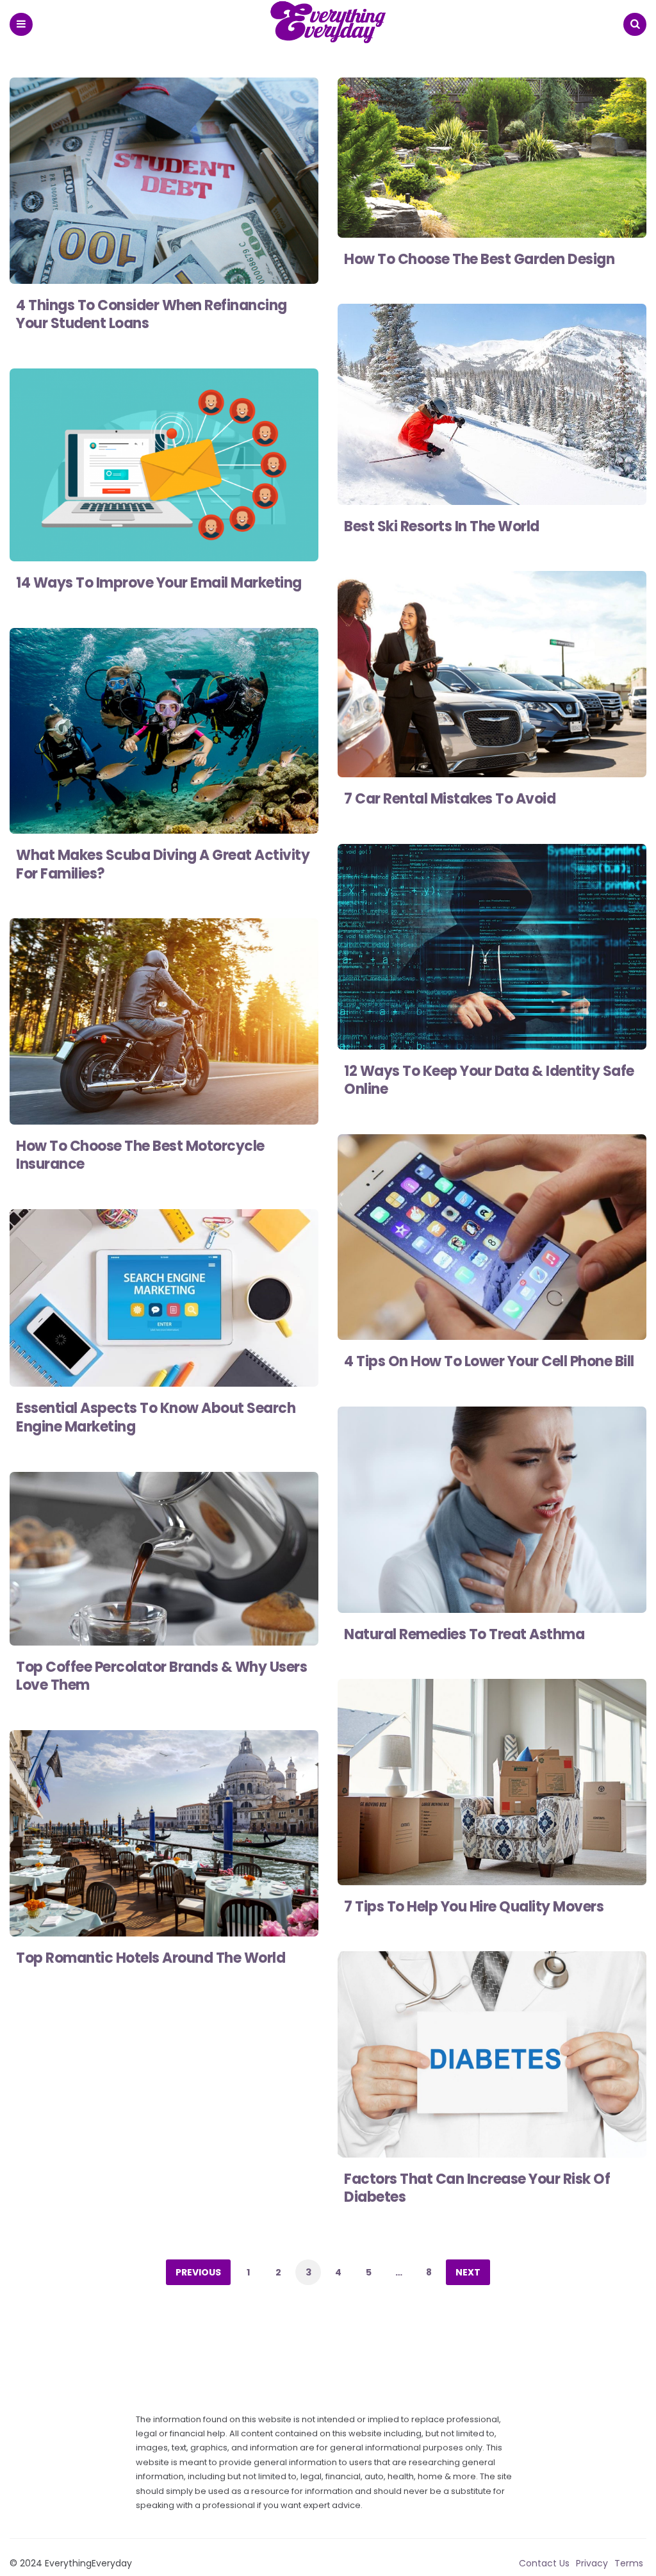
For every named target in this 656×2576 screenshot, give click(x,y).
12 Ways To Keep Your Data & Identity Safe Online (489, 1080)
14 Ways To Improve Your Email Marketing (159, 583)
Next (468, 2272)
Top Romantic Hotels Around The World (151, 1958)
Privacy (592, 2563)
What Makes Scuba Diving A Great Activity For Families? (163, 864)
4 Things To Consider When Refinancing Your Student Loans (152, 315)
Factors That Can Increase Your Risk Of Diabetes (477, 2188)
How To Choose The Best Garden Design (479, 259)
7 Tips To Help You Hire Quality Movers (474, 1907)
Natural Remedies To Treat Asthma (464, 1634)
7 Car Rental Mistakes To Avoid (450, 799)
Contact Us (544, 2563)
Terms (629, 2563)
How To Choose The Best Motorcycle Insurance (140, 1155)
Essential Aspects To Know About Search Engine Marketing (156, 1417)
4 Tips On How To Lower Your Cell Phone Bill (489, 1361)
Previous (198, 2272)
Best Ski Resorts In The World (442, 526)
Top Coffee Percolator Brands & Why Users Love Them (161, 1676)
